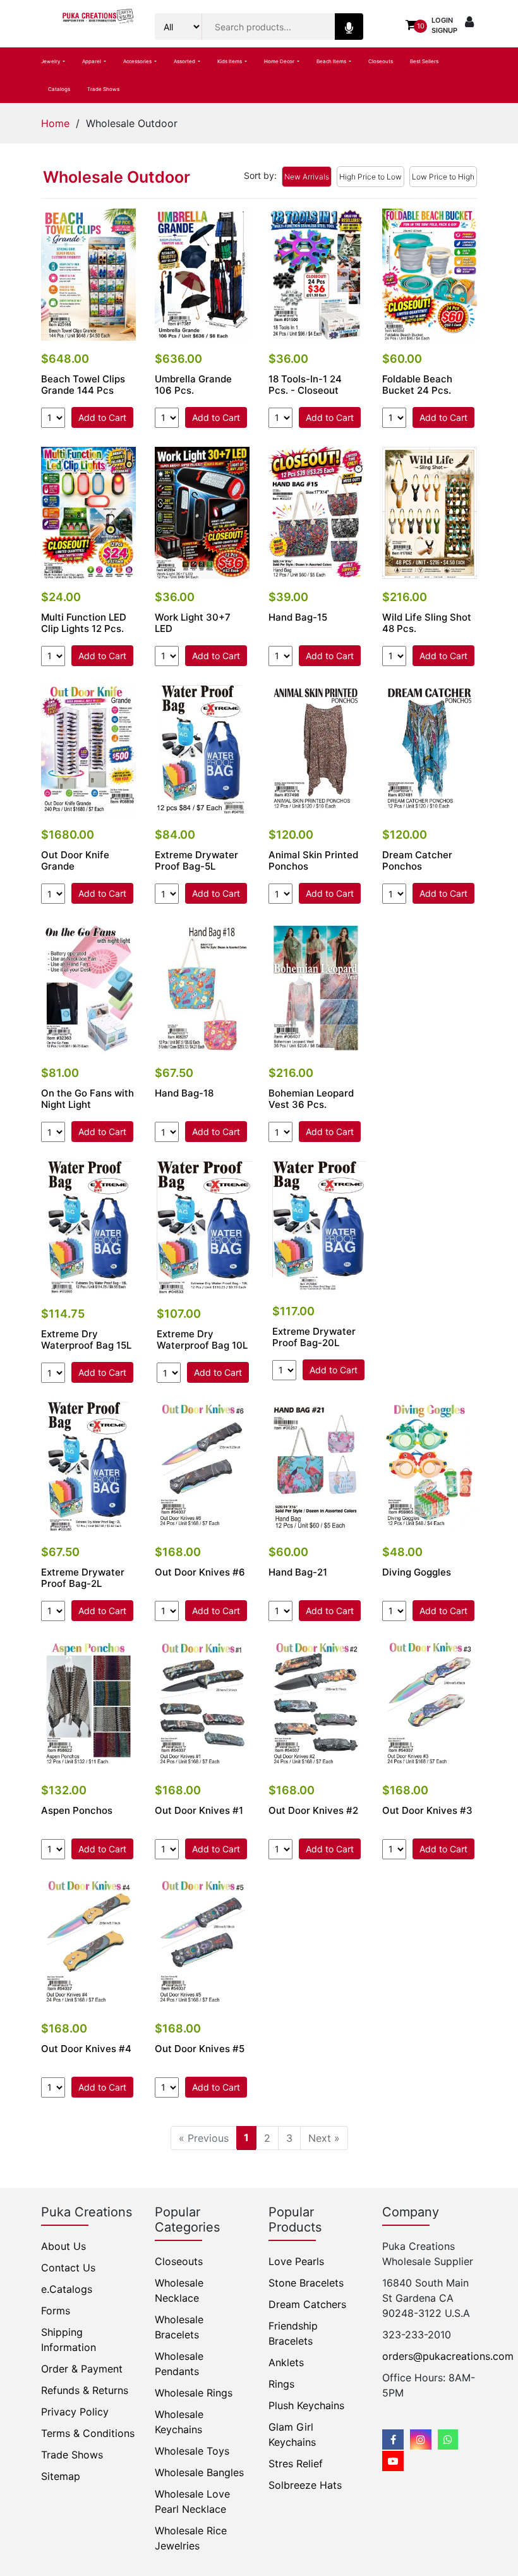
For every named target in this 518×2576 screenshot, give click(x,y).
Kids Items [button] (230, 61)
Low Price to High (443, 177)
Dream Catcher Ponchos (417, 861)
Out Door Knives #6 (200, 1572)
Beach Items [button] (332, 61)
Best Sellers (424, 61)
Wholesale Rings (194, 2393)
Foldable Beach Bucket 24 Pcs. (417, 385)
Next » (324, 2138)
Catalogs (59, 89)
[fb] (393, 2439)
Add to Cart (102, 417)
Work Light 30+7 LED (193, 623)
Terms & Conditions (88, 2433)
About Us (63, 2246)
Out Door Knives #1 (199, 1811)
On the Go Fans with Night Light (87, 1099)
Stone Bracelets (306, 2283)
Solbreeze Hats (305, 2485)
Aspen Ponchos (77, 1811)
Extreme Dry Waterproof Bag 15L (86, 1340)
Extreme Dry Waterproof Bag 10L (202, 1340)
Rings (281, 2384)
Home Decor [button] (280, 61)
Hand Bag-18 (184, 1093)
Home (55, 123)
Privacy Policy (75, 2412)
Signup (444, 30)
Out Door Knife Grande (75, 861)
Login (442, 20)
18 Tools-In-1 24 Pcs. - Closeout (305, 385)
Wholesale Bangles (199, 2472)
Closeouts (381, 61)
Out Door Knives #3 (427, 1811)
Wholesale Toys (192, 2451)
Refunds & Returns (85, 2390)
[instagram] (421, 2439)
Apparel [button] (92, 61)
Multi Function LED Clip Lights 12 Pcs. (84, 623)
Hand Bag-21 (298, 1572)
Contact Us (68, 2268)
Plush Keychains (306, 2405)
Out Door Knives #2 (313, 1811)
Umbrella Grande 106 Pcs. (193, 385)
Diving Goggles (417, 1572)
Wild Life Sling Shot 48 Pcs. (427, 623)
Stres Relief (296, 2464)
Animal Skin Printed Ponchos (313, 861)
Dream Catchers (307, 2304)
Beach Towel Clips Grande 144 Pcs (83, 385)
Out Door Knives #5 (200, 2049)
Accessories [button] (138, 61)
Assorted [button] (185, 61)
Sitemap (61, 2476)
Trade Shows (103, 89)
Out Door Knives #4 (86, 2049)
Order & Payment (82, 2369)
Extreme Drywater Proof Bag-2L (83, 1578)
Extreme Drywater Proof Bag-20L (314, 1337)
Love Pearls (296, 2261)
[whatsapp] (448, 2439)
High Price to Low (370, 177)
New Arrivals (307, 177)
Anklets (286, 2362)
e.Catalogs (67, 2289)
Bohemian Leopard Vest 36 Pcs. (311, 1099)
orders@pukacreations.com (448, 2356)
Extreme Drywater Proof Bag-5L (196, 861)
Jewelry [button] (51, 61)
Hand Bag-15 (298, 617)
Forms (56, 2311)
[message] (393, 2461)
